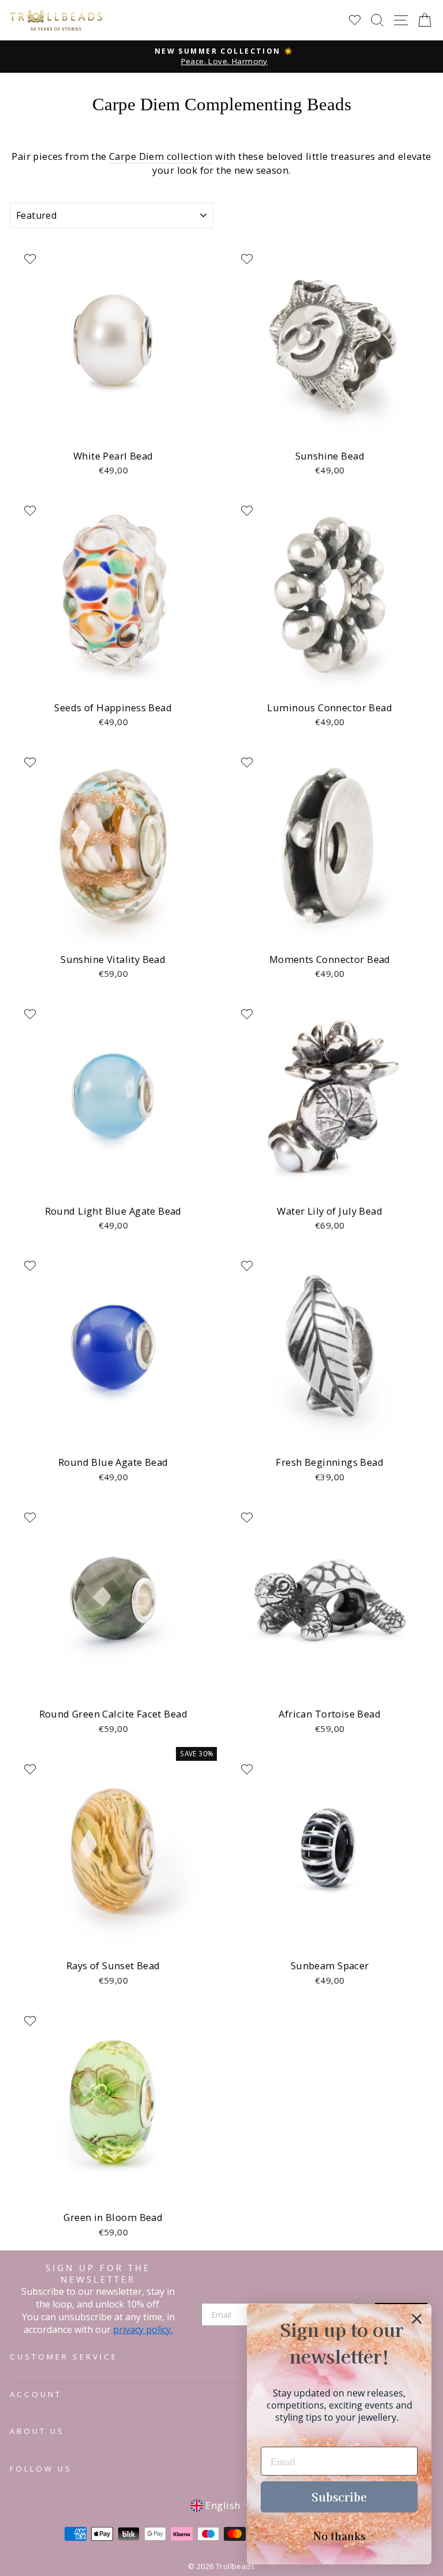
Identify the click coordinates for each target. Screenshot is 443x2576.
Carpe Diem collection (161, 156)
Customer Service (64, 2357)
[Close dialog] (417, 2319)
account (36, 2394)
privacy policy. (143, 2329)
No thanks (339, 2536)
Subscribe (339, 2497)
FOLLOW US (41, 2469)
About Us (37, 2431)
